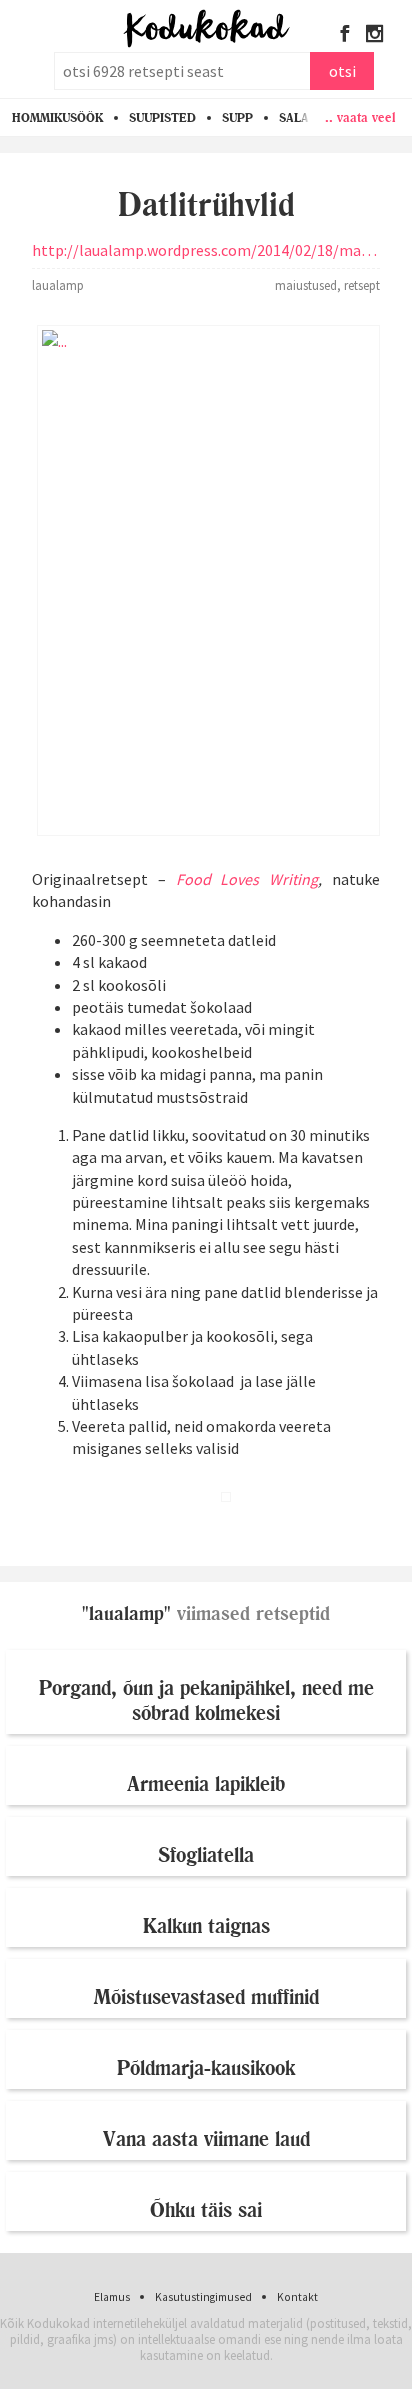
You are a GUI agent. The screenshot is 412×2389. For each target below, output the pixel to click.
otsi (342, 71)
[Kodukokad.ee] (206, 30)
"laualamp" (126, 1613)
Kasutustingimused (203, 2297)
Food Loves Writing (247, 879)
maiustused (306, 285)
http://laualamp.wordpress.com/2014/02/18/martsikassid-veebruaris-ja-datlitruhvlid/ (206, 250)
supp (237, 118)
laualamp (58, 285)
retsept (362, 285)
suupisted (162, 118)
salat (298, 118)
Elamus (112, 2297)
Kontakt (297, 2297)
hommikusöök (57, 118)
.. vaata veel (360, 117)
